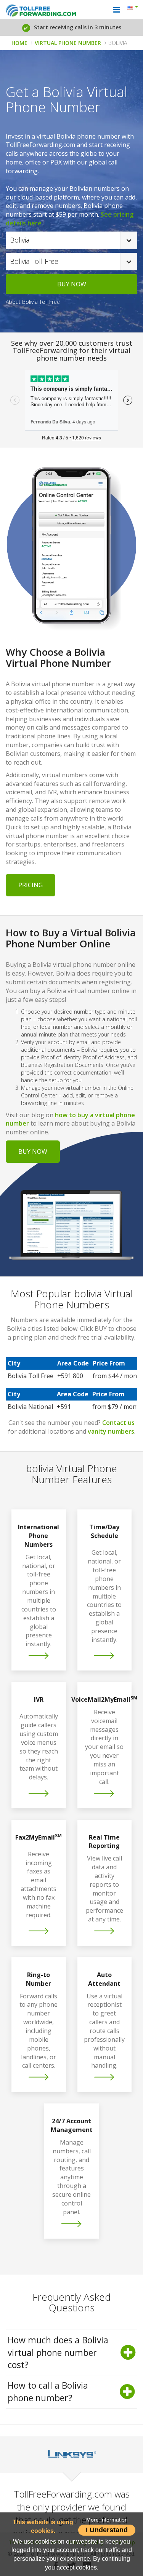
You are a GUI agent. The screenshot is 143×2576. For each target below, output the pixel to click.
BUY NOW (72, 284)
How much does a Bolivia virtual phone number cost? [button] (58, 2352)
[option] (71, 2454)
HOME (19, 43)
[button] (134, 8)
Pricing (31, 885)
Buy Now (33, 1151)
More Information (107, 2520)
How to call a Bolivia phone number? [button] (48, 2392)
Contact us (118, 1423)
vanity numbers (111, 1431)
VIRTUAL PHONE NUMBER (68, 43)
